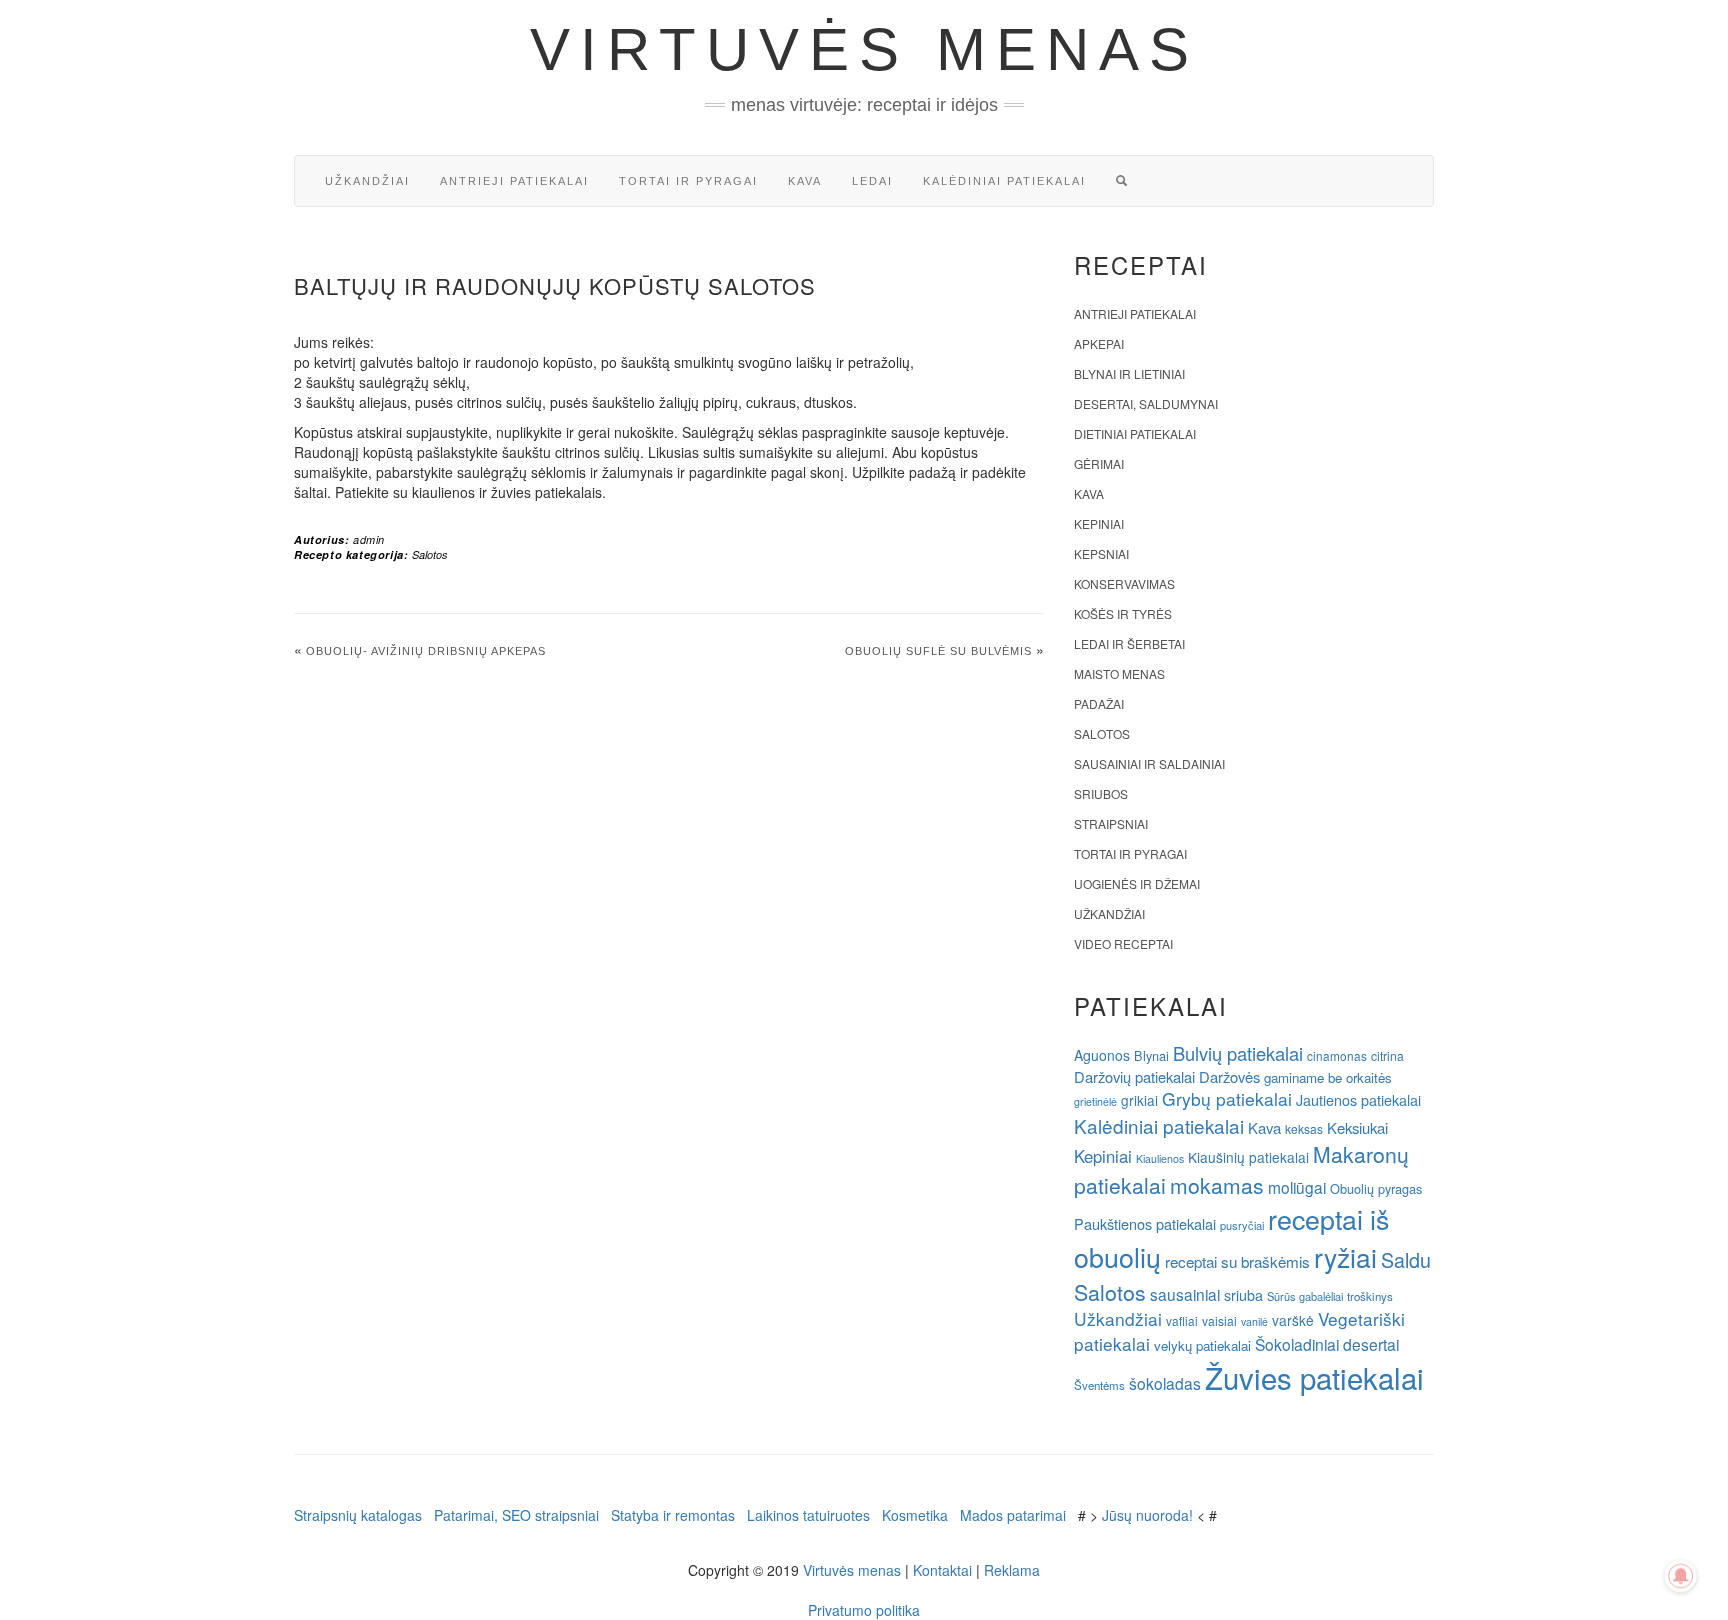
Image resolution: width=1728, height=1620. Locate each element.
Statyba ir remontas (673, 1515)
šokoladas (1165, 1383)
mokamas (1217, 1185)
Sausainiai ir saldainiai (1149, 763)
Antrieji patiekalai (514, 181)
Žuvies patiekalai (1314, 1377)
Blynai (1151, 1055)
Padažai (1099, 703)
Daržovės (1229, 1076)
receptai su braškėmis (1237, 1261)
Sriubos (1101, 793)
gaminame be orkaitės (1328, 1077)
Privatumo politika (864, 1610)
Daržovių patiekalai (1134, 1076)
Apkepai (1099, 343)
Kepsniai (1101, 553)
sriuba (1243, 1295)
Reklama (1012, 1570)
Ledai (872, 181)
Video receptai (1123, 943)
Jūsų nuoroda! (1147, 1515)
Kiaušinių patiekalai (1248, 1157)
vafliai (1182, 1320)
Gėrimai (1099, 463)
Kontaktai (942, 1570)
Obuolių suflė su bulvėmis (938, 651)
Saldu (1406, 1259)
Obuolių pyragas (1376, 1188)
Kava (805, 181)
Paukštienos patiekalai (1145, 1223)
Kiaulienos (1160, 1158)
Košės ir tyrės (1123, 613)
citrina (1387, 1055)
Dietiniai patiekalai (1135, 433)
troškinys (1370, 1296)
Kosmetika (915, 1515)
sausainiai (1185, 1294)
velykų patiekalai (1202, 1345)
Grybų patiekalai (1227, 1098)
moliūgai (1297, 1187)
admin (369, 539)
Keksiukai (1357, 1127)
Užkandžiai (367, 181)
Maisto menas (1119, 673)
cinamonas (1337, 1055)
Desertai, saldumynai (1146, 403)
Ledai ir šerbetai (1129, 643)
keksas (1304, 1128)
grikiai (1139, 1100)
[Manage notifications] (1681, 1576)
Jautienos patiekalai (1358, 1100)
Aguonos (1102, 1055)
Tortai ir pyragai (688, 181)
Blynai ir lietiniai (1129, 373)
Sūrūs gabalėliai (1305, 1296)
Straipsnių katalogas (358, 1515)
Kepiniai (1099, 523)
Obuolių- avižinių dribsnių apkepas (426, 651)
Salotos (430, 554)
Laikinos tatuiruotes (808, 1515)
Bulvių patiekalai (1238, 1053)
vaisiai (1219, 1320)
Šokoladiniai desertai (1327, 1344)
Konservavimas (1124, 583)
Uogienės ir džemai (1137, 883)
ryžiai (1345, 1257)
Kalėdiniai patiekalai (1004, 181)
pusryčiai (1242, 1225)
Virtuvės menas (864, 49)
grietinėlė (1095, 1101)
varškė (1293, 1320)
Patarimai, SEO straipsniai (516, 1515)
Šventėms (1099, 1385)
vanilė (1254, 1321)
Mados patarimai (1013, 1515)
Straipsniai (1111, 823)
